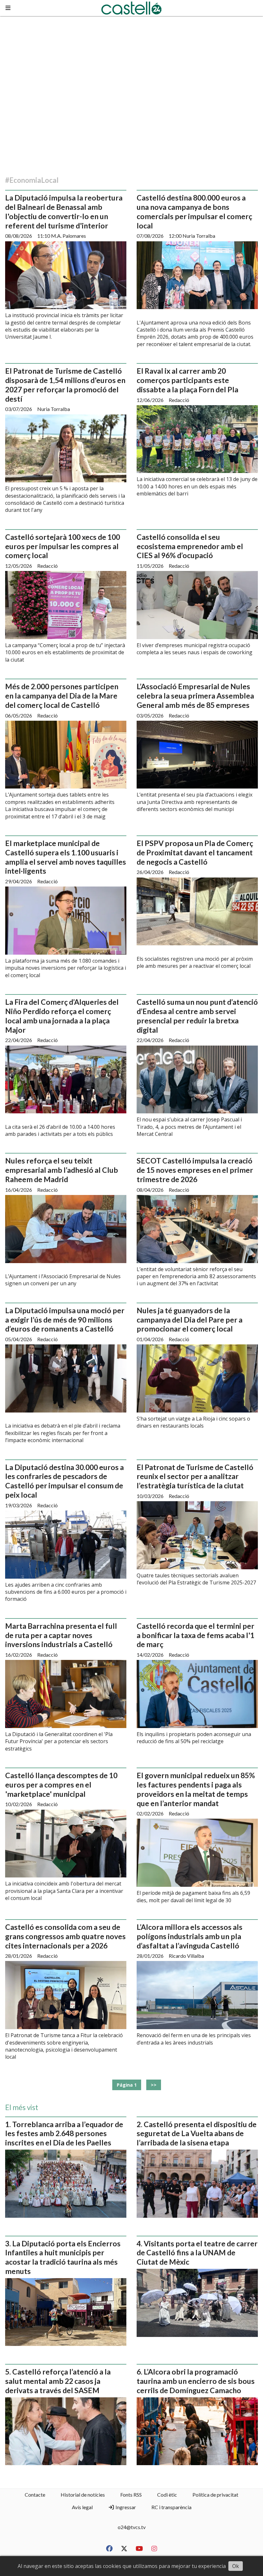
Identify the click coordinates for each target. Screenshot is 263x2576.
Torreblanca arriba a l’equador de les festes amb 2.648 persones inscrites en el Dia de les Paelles (64, 2134)
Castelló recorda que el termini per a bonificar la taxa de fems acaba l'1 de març (195, 1635)
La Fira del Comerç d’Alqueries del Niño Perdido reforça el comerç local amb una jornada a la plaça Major (62, 1016)
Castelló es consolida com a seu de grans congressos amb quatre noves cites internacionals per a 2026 (65, 1936)
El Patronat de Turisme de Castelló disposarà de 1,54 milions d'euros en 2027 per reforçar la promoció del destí (65, 385)
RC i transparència (171, 2507)
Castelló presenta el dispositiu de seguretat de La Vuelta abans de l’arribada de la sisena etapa (197, 2134)
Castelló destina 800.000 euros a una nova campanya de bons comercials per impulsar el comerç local (194, 211)
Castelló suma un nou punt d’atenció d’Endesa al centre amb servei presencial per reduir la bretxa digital (197, 1016)
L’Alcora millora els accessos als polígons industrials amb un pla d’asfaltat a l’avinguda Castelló (190, 1936)
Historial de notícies (83, 2495)
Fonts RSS (131, 2495)
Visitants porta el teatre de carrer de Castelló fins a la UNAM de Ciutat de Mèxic (197, 2253)
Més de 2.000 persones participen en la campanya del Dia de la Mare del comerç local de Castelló (62, 696)
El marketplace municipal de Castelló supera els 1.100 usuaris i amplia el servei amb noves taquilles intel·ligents (66, 857)
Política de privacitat (215, 2495)
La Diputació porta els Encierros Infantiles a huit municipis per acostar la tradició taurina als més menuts (63, 2257)
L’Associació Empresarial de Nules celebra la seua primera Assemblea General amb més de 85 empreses (195, 696)
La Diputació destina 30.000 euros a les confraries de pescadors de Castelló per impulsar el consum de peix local (64, 1481)
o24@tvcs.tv (132, 2527)
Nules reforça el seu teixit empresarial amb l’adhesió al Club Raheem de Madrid (62, 1170)
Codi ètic (167, 2495)
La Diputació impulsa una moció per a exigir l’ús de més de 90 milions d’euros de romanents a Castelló (65, 1320)
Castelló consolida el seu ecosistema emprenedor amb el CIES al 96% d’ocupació (190, 546)
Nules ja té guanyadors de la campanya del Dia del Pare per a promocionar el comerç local (190, 1320)
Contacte (35, 2495)
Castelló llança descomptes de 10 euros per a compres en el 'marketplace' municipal (61, 1785)
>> (154, 2085)
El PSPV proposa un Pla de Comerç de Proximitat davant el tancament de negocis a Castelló (195, 852)
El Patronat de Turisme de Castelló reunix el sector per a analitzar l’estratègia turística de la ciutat (195, 1476)
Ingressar (125, 2507)
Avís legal (82, 2507)
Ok (236, 2566)
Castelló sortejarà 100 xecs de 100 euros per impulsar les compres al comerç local (63, 546)
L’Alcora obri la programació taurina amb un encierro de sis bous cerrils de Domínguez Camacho (196, 2381)
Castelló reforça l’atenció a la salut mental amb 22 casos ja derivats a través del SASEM (58, 2381)
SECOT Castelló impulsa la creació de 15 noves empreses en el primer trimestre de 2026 (195, 1170)
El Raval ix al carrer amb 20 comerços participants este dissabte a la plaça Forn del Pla (187, 380)
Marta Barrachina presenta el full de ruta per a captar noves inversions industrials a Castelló (61, 1635)
